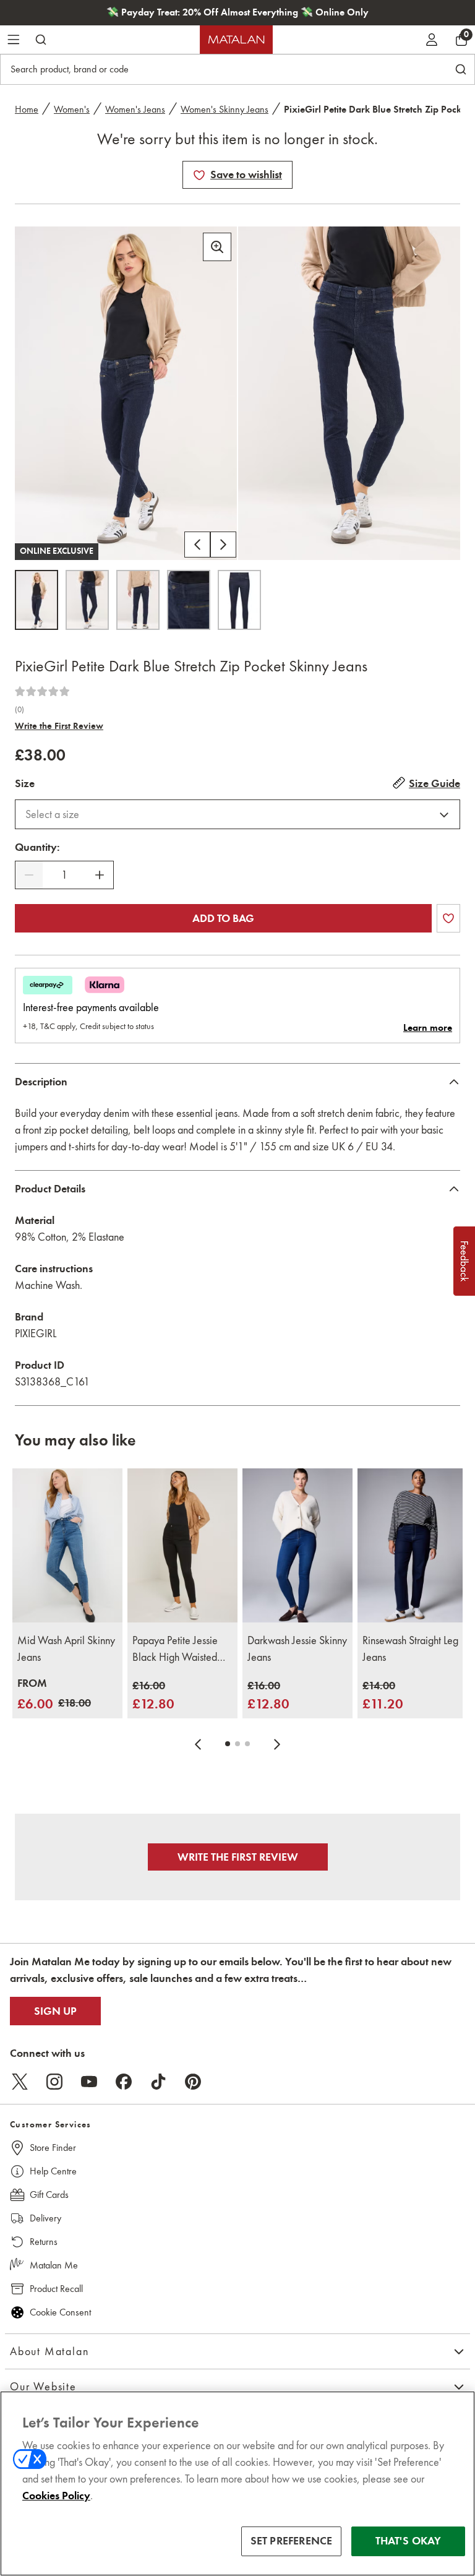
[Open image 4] (189, 600)
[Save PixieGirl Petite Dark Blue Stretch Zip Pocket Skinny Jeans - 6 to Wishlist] (199, 175)
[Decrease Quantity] (29, 875)
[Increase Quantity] (100, 875)
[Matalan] (236, 40)
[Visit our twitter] (20, 2082)
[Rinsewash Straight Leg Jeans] (413, 1545)
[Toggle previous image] (197, 545)
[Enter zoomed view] (217, 247)
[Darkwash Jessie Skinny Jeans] (297, 1545)
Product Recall (56, 2289)
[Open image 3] (138, 600)
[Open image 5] (239, 600)
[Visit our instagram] (54, 2082)
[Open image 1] (36, 600)
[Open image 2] (87, 600)
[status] (64, 875)
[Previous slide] (198, 1744)
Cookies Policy (56, 2496)
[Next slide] (277, 1744)
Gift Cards (49, 2195)
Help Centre (53, 2171)
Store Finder (53, 2147)
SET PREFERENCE (292, 2541)
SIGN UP (55, 2011)
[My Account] (432, 40)
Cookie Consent (60, 2312)
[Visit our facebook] (124, 2082)
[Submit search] (41, 40)
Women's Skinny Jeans (225, 109)
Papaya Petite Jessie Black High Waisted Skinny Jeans (175, 1650)
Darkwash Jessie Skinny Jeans (297, 1649)
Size (25, 783)
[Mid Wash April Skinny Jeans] (67, 1545)
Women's (72, 109)
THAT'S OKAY (409, 2541)
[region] (237, 2483)
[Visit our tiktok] (158, 2082)
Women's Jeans (135, 109)
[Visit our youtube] (89, 2082)
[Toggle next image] (223, 545)
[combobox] (237, 814)
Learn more (428, 1028)
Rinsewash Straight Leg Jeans (410, 1649)
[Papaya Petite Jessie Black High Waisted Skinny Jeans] (182, 1545)
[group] (54, 1695)
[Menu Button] (14, 40)
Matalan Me (54, 2265)
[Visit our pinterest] (193, 2082)
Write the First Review (59, 726)
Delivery (45, 2218)
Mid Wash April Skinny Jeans (66, 1649)
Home (27, 109)
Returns (44, 2242)
